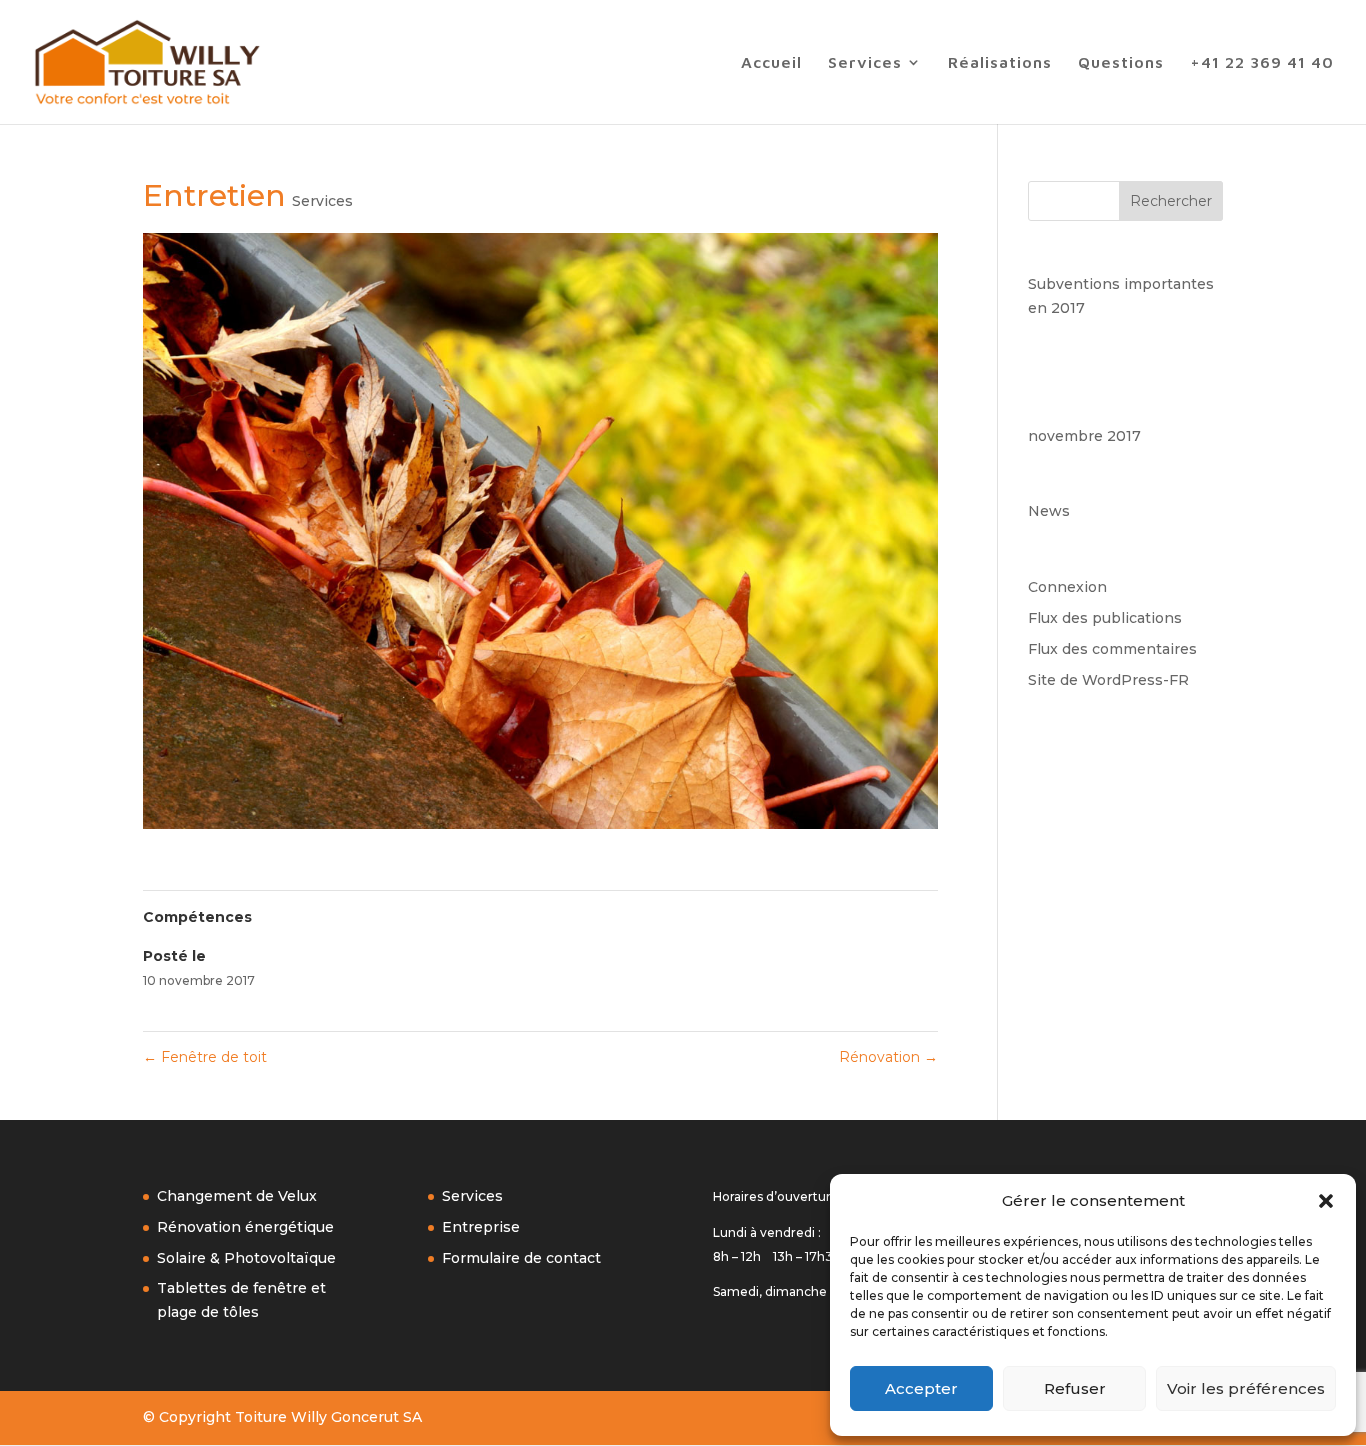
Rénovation (888, 1057)
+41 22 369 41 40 (1262, 63)
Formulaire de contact (521, 1258)
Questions (1121, 63)
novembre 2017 (1084, 436)
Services (865, 63)
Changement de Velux (237, 1196)
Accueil (771, 63)
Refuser (1075, 1388)
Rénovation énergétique (245, 1227)
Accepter (921, 1388)
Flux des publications (1105, 618)
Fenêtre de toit (205, 1057)
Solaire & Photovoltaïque (246, 1258)
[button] (1326, 1201)
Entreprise (481, 1227)
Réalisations (1000, 63)
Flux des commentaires (1112, 649)
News (1049, 511)
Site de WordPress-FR (1108, 680)
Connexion (1067, 587)
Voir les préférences (1246, 1388)
